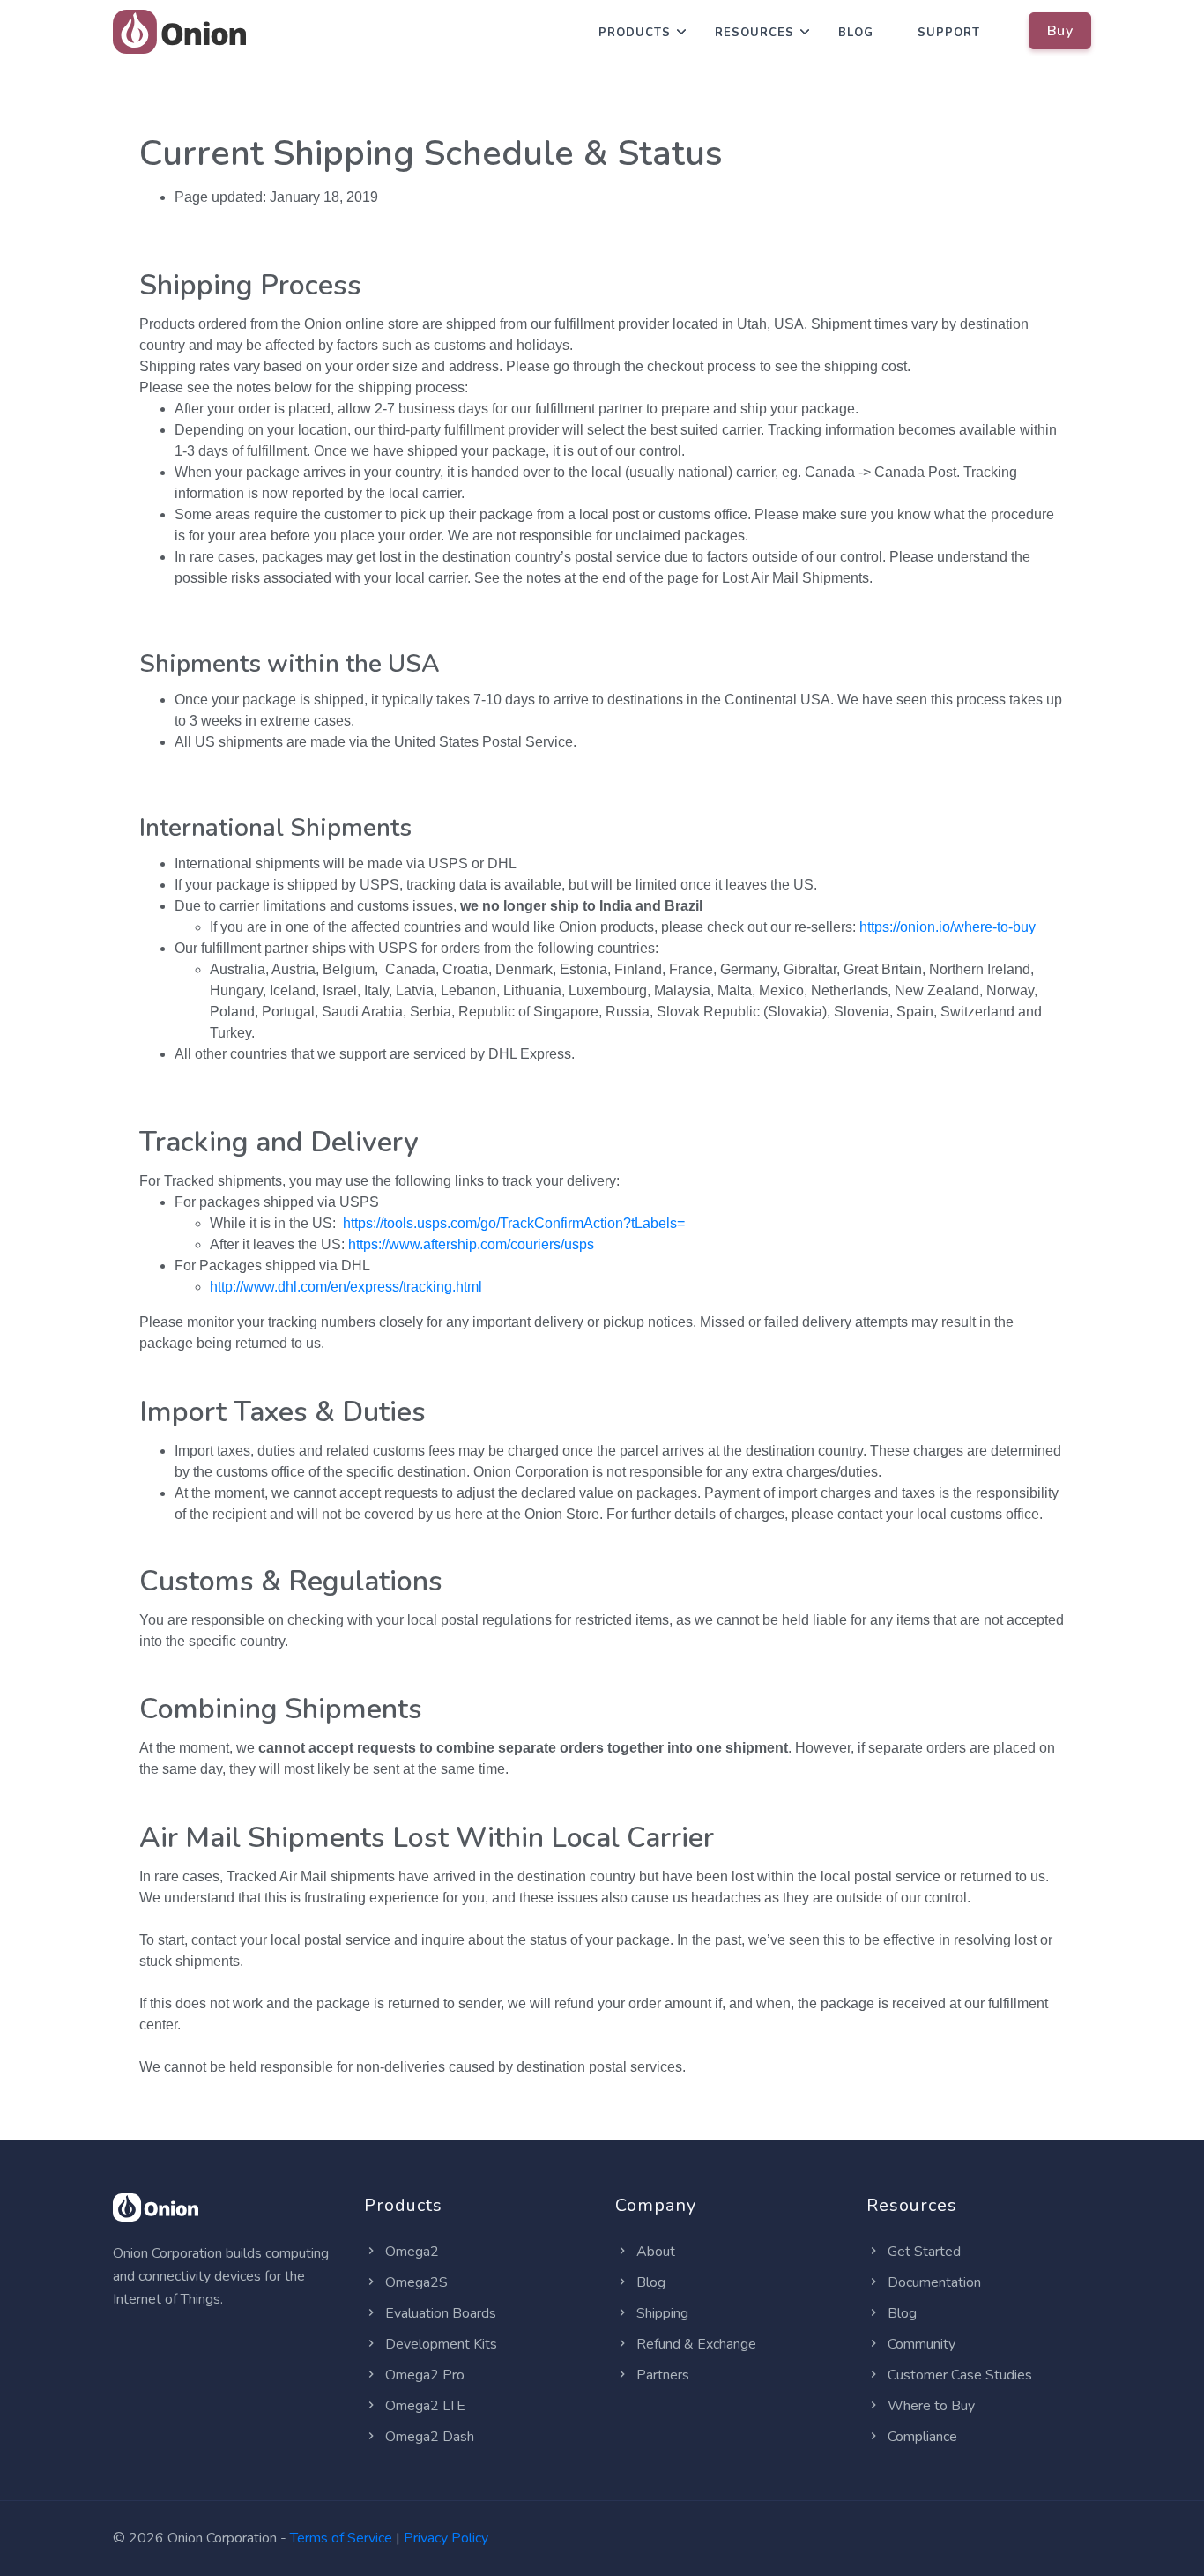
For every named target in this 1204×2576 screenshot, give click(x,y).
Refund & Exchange (695, 2344)
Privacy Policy (446, 2538)
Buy (1060, 31)
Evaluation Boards (439, 2313)
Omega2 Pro (423, 2375)
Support (949, 33)
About (654, 2252)
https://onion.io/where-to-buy (948, 927)
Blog (856, 33)
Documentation (933, 2282)
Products (635, 33)
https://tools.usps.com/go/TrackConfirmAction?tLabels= (514, 1223)
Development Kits (439, 2344)
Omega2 (410, 2252)
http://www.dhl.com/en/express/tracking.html (346, 1287)
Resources (754, 33)
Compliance (921, 2437)
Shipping (661, 2313)
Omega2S (415, 2282)
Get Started (922, 2252)
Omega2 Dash (428, 2437)
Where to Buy (929, 2406)
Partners (661, 2375)
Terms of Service (341, 2538)
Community (920, 2344)
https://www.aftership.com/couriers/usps (471, 1244)
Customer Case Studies (958, 2375)
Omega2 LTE (424, 2406)
